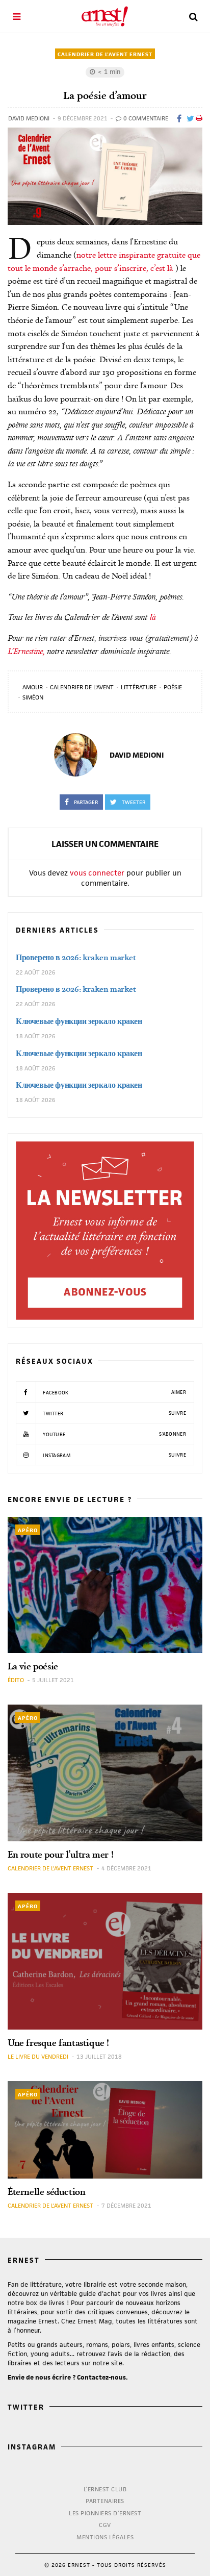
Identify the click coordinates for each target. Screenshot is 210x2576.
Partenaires (105, 2501)
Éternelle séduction (46, 2192)
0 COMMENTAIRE (145, 118)
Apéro (28, 1530)
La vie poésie (33, 1666)
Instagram (114, 1455)
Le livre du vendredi (38, 2056)
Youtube (114, 1434)
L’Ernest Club (105, 2489)
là (153, 617)
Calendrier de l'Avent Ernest (105, 54)
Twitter (114, 1413)
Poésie (173, 687)
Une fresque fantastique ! (58, 2043)
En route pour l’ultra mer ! (60, 1854)
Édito (16, 1680)
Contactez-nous (101, 2377)
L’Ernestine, (26, 651)
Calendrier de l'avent (82, 687)
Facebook (114, 1392)
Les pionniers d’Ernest (105, 2513)
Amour (33, 687)
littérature (139, 687)
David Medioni (29, 118)
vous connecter (97, 873)
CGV (105, 2525)
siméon (33, 697)
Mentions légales (105, 2537)
